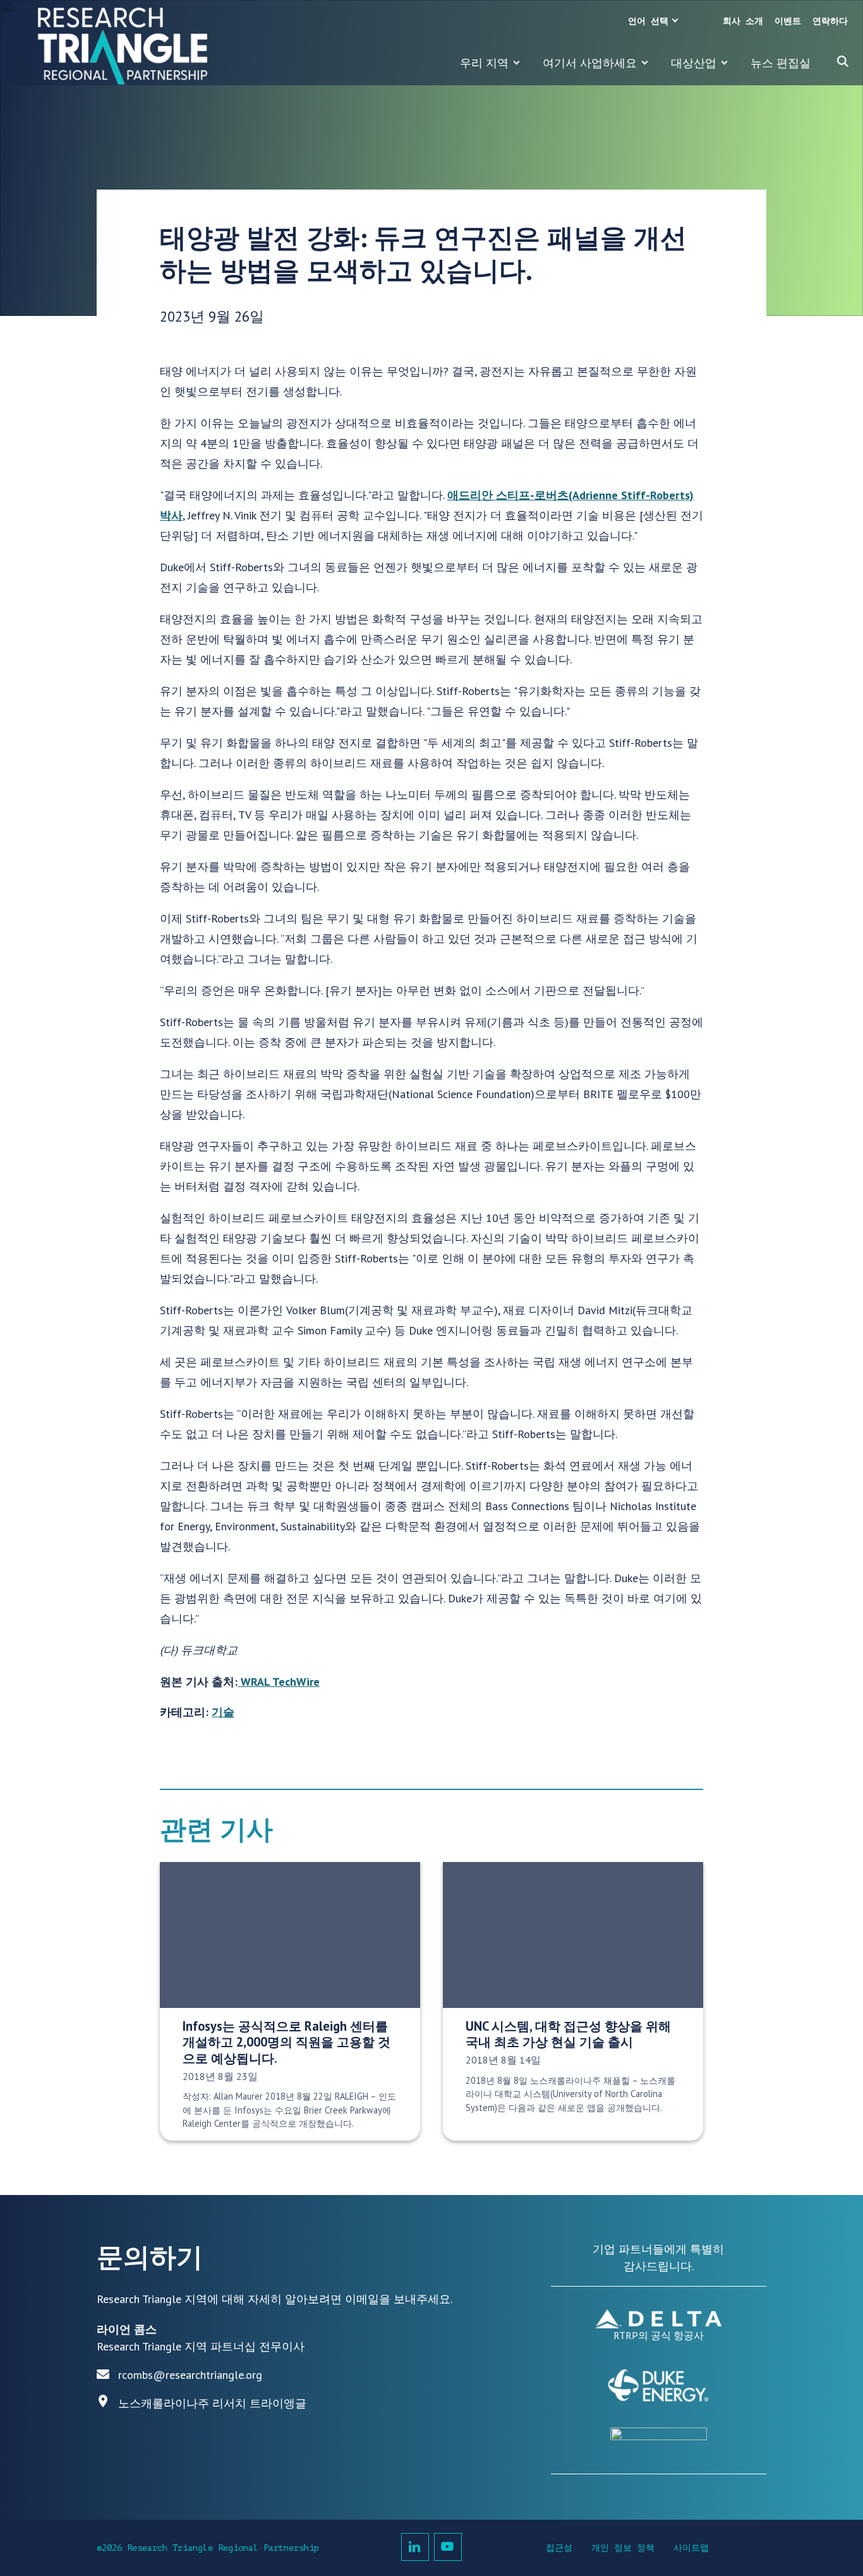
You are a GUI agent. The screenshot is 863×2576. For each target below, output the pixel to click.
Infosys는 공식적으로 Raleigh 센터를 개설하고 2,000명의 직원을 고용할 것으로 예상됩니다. (287, 2042)
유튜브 (448, 2547)
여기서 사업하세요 (590, 63)
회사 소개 (743, 21)
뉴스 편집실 (781, 63)
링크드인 (415, 2547)
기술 (223, 1712)
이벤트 (788, 21)
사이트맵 (691, 2548)
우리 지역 (484, 63)
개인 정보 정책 (623, 2548)
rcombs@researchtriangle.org (190, 2375)
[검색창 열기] (843, 61)
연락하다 (830, 21)
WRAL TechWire (279, 1682)
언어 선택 (648, 21)
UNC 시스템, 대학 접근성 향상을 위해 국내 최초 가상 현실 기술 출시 (568, 2034)
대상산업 (694, 63)
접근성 (559, 2548)
